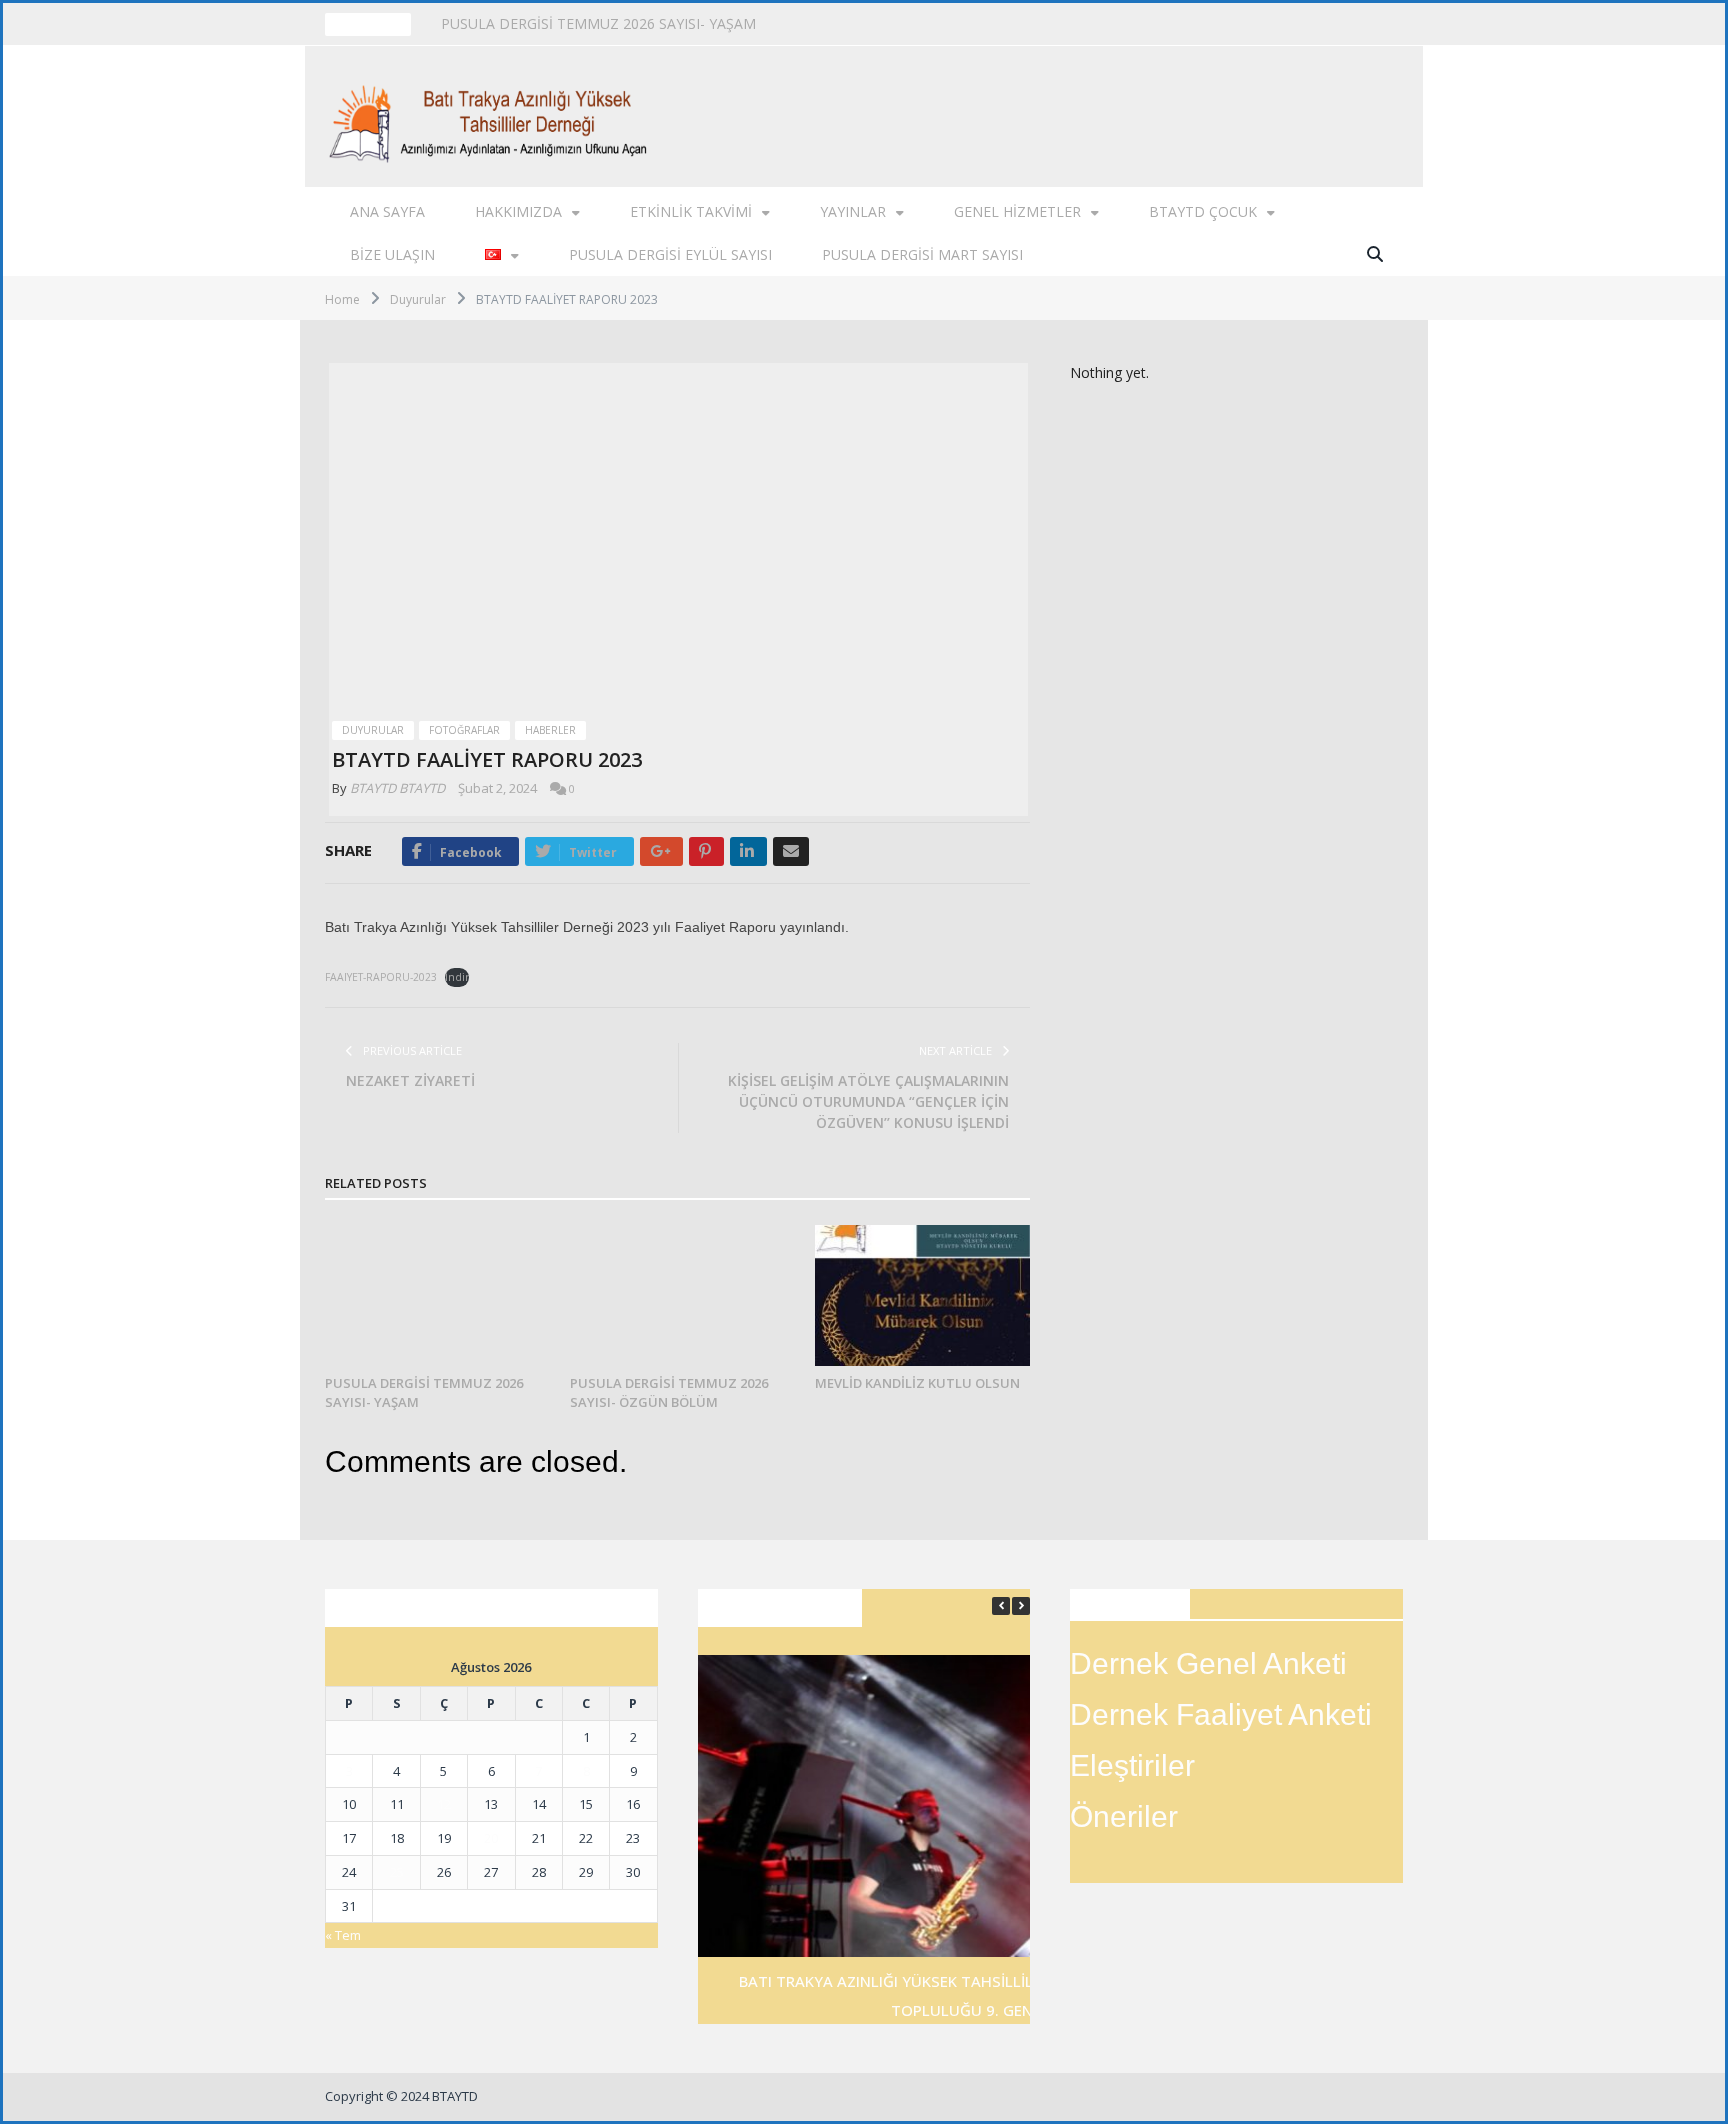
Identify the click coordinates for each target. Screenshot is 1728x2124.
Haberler (550, 730)
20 (491, 1838)
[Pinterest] (706, 851)
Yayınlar (853, 211)
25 (397, 1872)
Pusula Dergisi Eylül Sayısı (670, 254)
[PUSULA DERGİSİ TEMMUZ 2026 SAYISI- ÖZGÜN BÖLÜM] (677, 1295)
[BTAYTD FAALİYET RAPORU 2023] (678, 536)
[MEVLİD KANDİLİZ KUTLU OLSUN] (922, 1295)
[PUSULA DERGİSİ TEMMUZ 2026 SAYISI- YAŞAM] (432, 1295)
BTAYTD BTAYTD (397, 788)
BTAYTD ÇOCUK (1203, 211)
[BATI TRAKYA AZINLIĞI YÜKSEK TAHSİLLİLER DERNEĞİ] (493, 116)
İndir (457, 977)
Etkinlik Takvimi (691, 211)
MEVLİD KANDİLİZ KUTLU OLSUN (917, 1383)
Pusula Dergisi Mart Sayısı (922, 254)
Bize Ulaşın (392, 254)
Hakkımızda (518, 211)
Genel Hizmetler (1017, 211)
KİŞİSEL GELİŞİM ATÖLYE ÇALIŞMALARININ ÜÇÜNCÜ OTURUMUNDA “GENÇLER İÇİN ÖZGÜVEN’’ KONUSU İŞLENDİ (868, 1101)
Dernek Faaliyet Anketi (1221, 1714)
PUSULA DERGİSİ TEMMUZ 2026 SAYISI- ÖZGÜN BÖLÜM (628, 24)
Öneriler (1124, 1816)
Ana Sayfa (387, 211)
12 (444, 1804)
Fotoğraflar (464, 730)
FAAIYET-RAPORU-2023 (381, 977)
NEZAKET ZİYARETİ (410, 1080)
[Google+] (661, 851)
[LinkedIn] (748, 851)
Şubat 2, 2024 (497, 788)
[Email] (791, 851)
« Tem (343, 1935)
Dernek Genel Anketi (1208, 1663)
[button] (1021, 1606)
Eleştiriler (1132, 1765)
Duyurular (373, 730)
